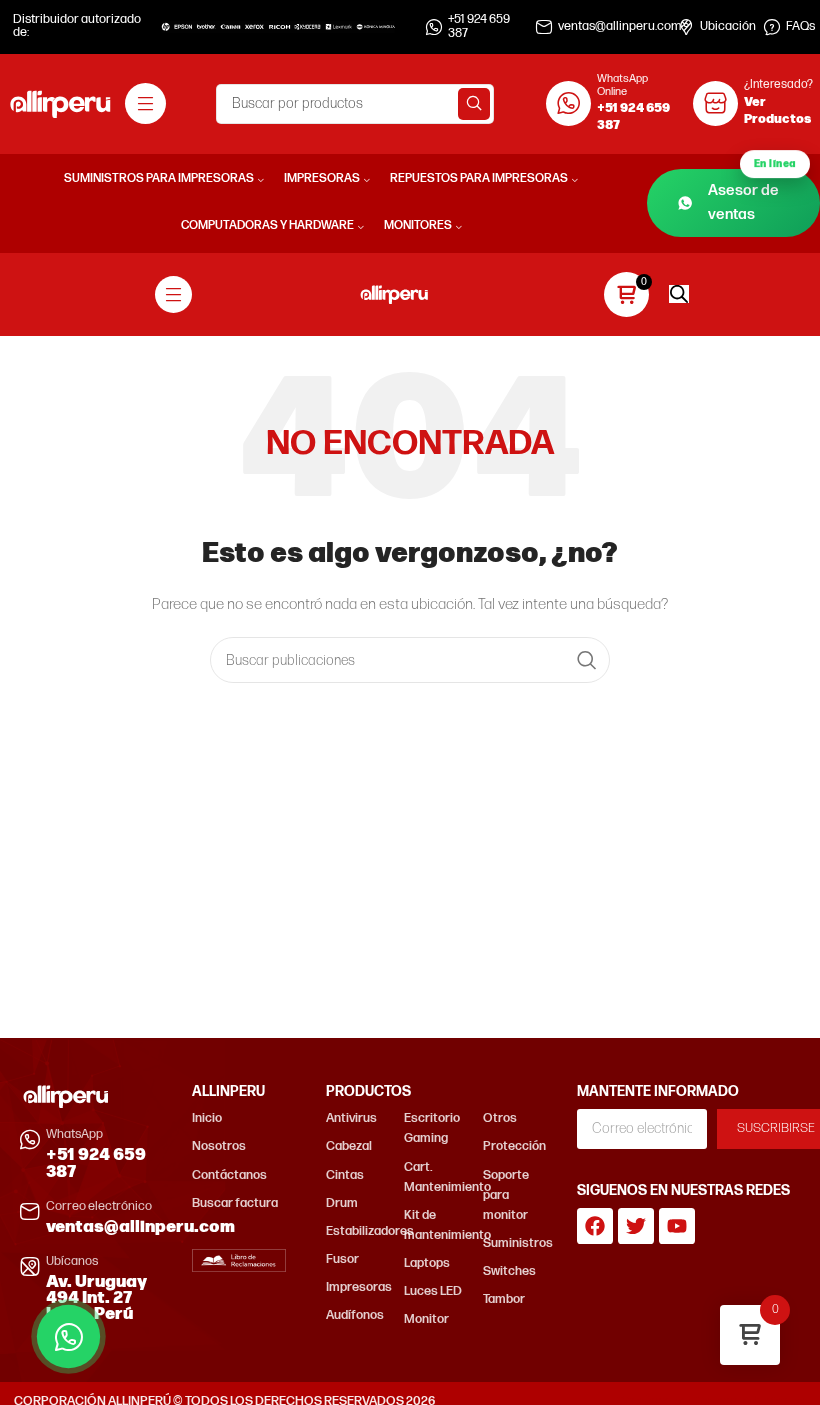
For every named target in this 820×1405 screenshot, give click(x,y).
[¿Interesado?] (715, 103)
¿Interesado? (778, 84)
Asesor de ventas (752, 196)
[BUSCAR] (474, 104)
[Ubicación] (686, 27)
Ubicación (728, 26)
